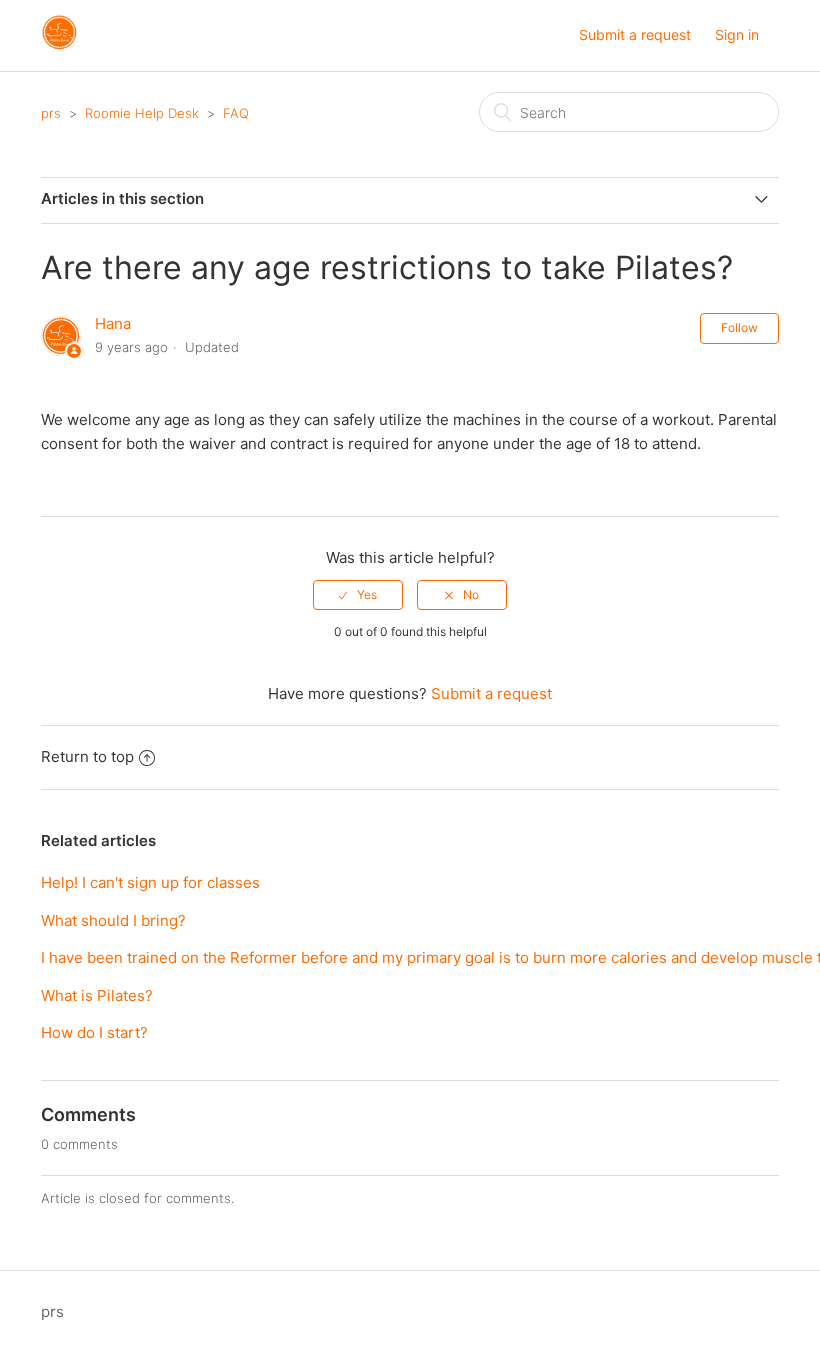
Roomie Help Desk (142, 113)
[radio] (358, 595)
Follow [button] (739, 327)
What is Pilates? (97, 995)
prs (51, 113)
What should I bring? (113, 920)
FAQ (236, 113)
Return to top (87, 756)
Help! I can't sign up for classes (150, 882)
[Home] (59, 45)
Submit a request (635, 34)
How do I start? (94, 1032)
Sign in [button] (737, 34)
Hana (113, 323)
